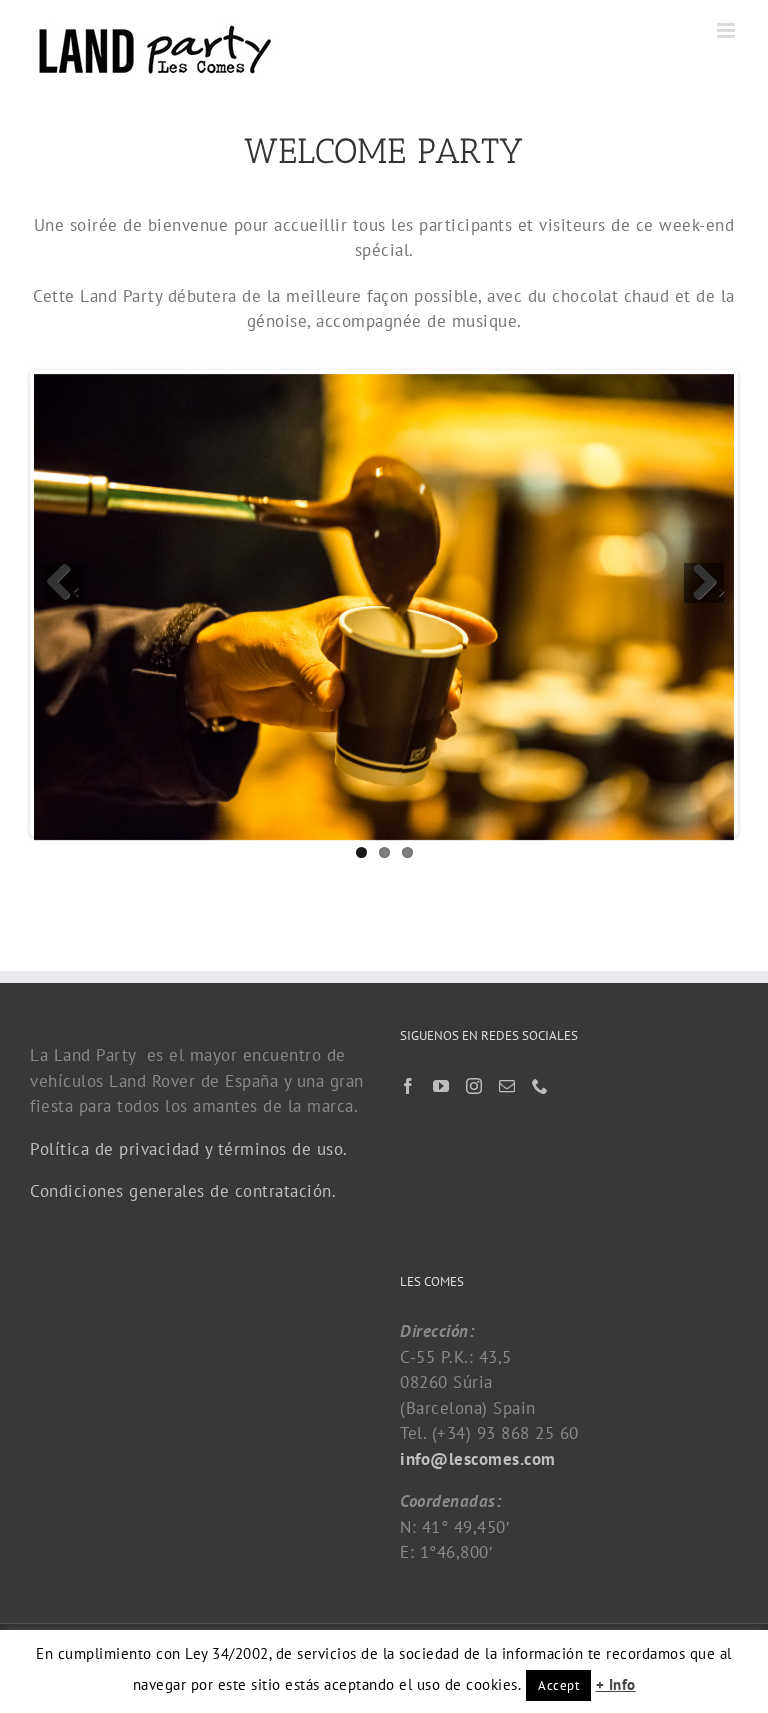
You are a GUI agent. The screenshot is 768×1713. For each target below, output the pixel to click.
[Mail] (507, 1086)
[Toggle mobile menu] (728, 30)
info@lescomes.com (478, 1459)
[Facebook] (408, 1086)
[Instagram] (474, 1086)
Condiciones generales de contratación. (183, 1191)
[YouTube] (441, 1086)
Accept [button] (558, 1685)
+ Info (616, 1684)
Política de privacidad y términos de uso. (189, 1149)
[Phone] (540, 1086)
